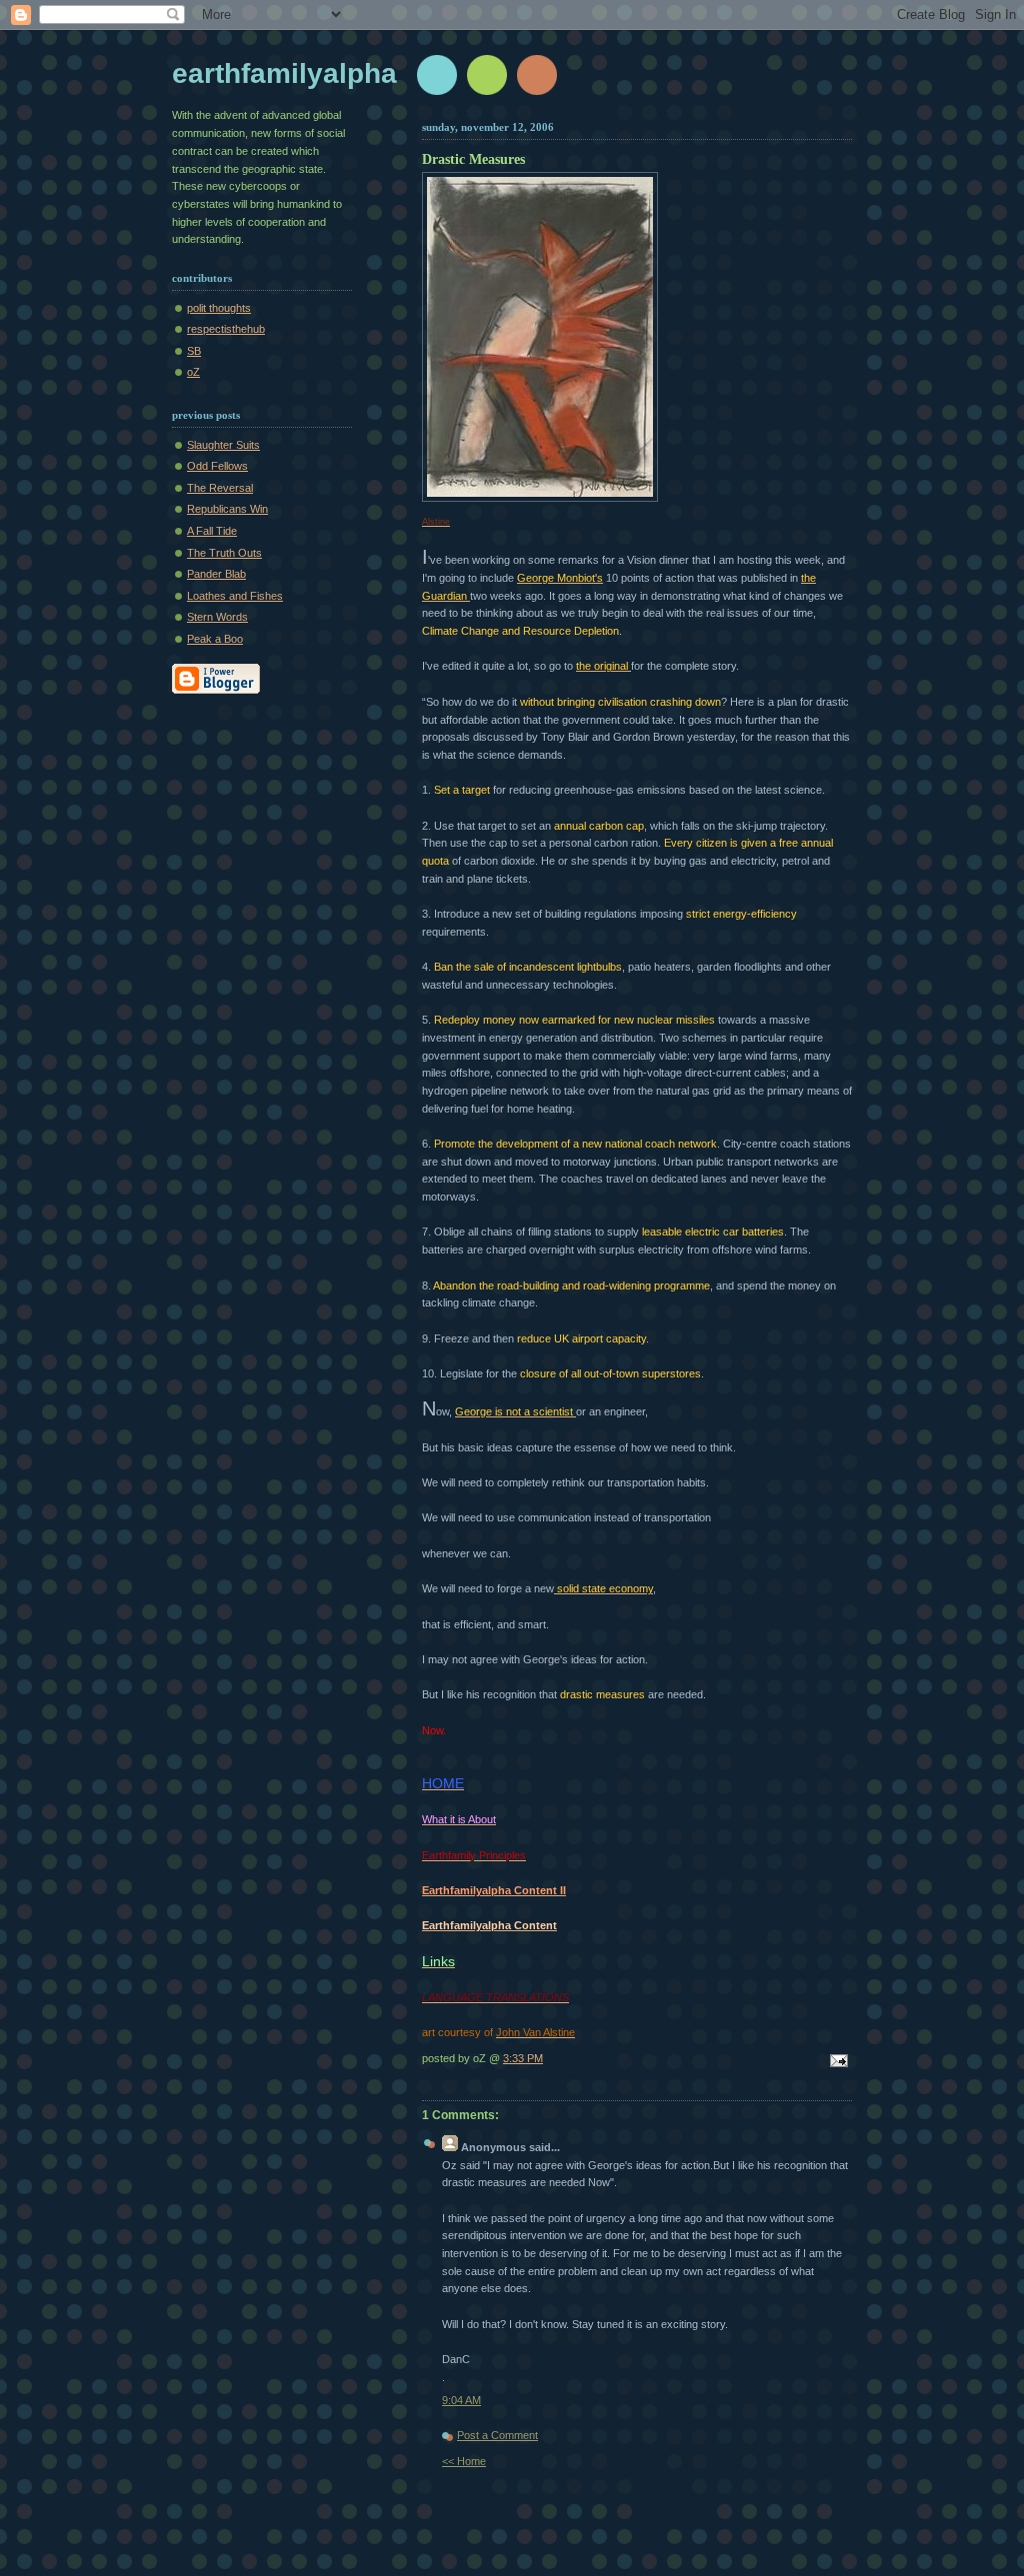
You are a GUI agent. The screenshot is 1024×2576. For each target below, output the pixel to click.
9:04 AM (461, 2400)
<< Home (464, 2461)
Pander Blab (216, 574)
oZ (193, 372)
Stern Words (217, 617)
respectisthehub (226, 329)
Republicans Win (227, 509)
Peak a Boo (215, 639)
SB (194, 351)
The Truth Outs (224, 553)
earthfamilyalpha (284, 73)
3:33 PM (523, 2058)
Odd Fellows (217, 466)
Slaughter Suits (223, 445)
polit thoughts (219, 308)
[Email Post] (836, 2062)
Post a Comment (497, 2435)
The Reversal (220, 488)
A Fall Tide (212, 531)
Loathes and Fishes (235, 596)
